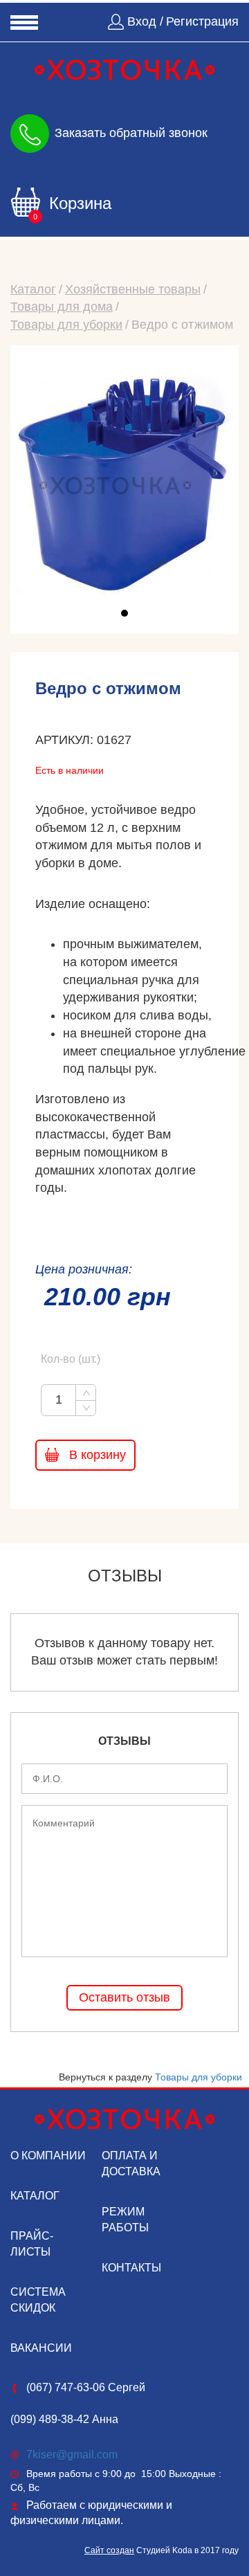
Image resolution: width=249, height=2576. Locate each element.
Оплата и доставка (131, 2164)
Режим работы (125, 2220)
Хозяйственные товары (133, 289)
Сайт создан (109, 2550)
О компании (48, 2156)
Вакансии (41, 2348)
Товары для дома (62, 307)
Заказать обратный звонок (131, 132)
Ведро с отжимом (182, 325)
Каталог (33, 289)
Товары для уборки (66, 325)
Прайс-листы (32, 2244)
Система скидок (38, 2300)
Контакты (131, 2268)
